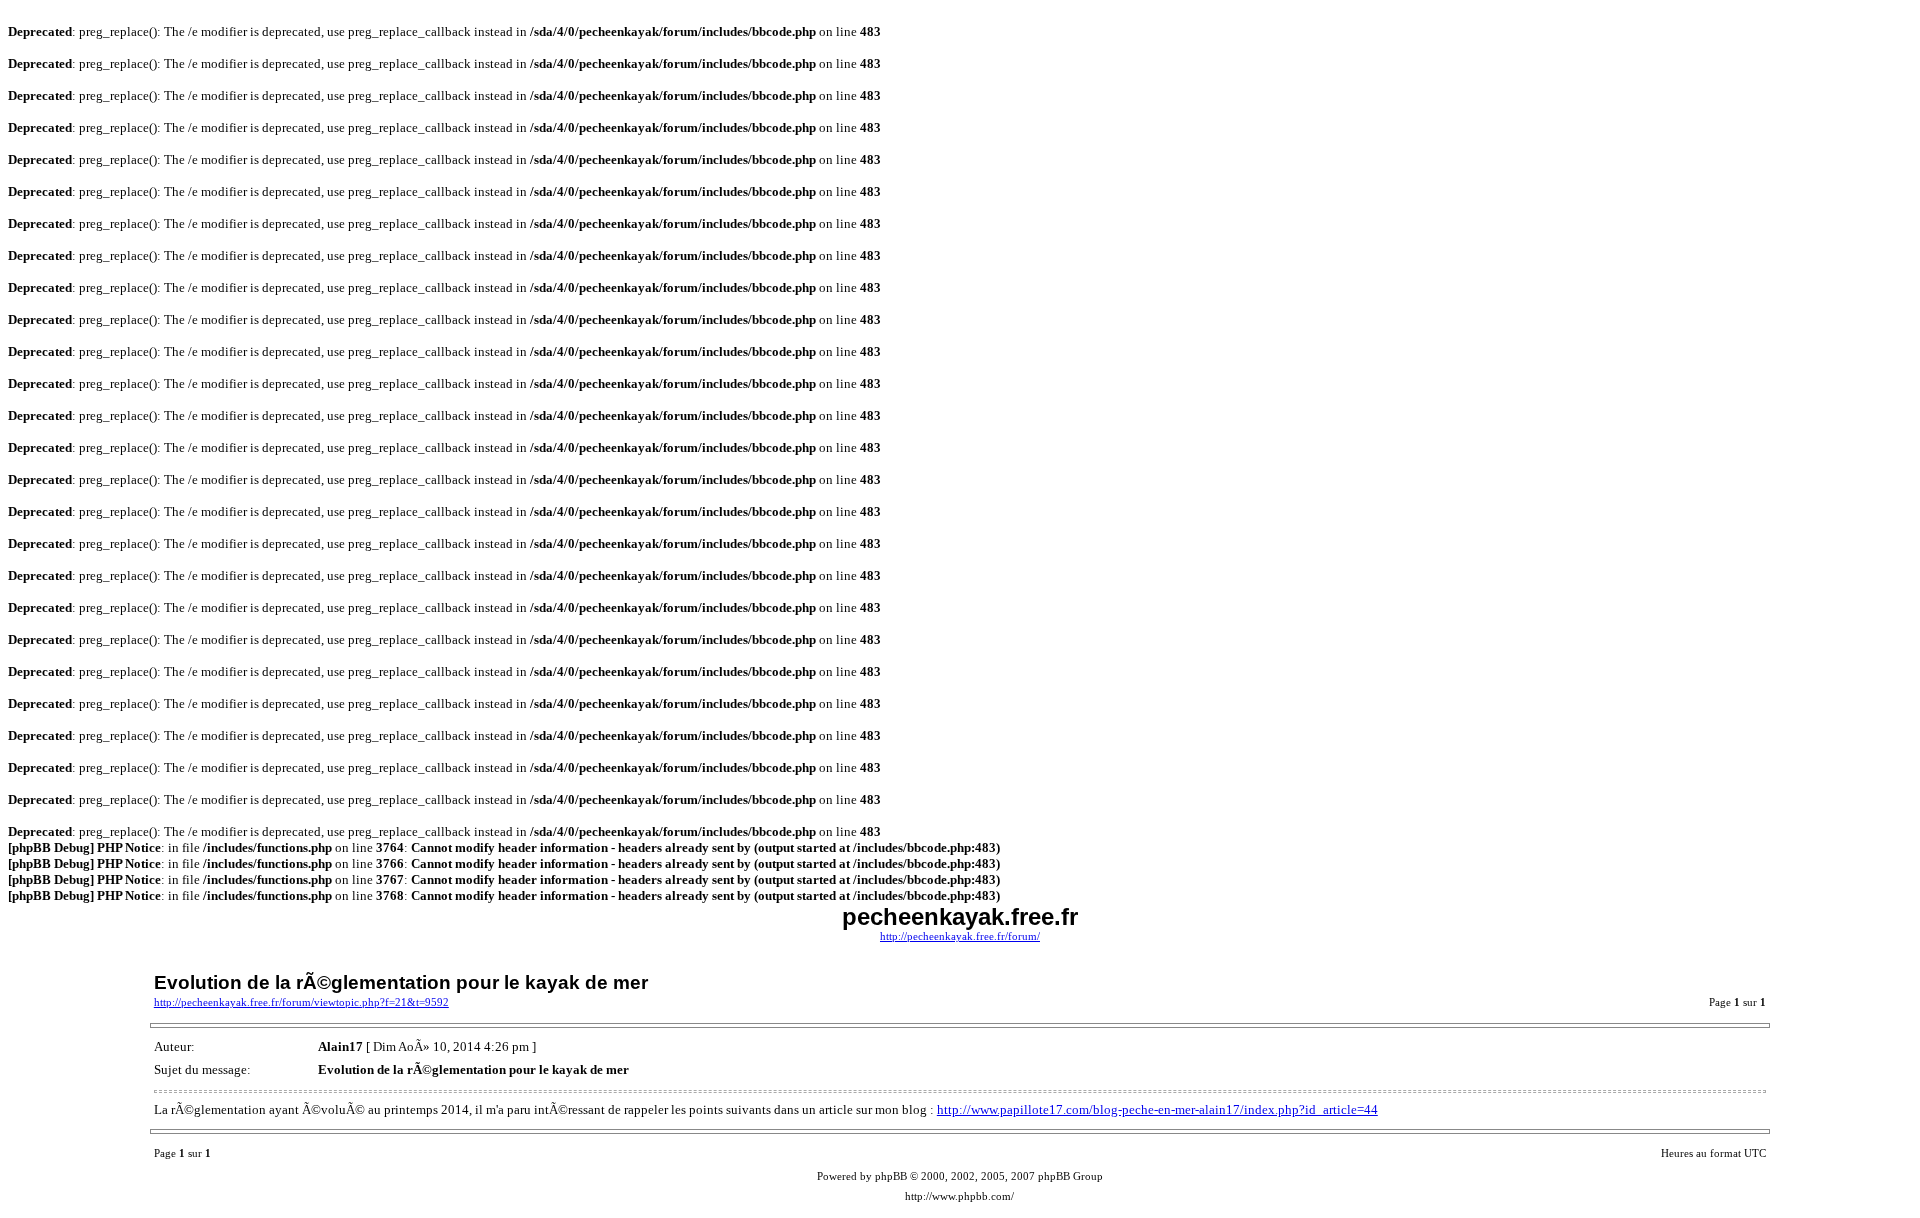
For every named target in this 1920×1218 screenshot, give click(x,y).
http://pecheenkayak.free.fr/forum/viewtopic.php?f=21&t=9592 (301, 1002)
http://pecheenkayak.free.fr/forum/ (960, 936)
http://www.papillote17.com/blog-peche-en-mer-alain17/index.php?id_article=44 (1157, 1109)
